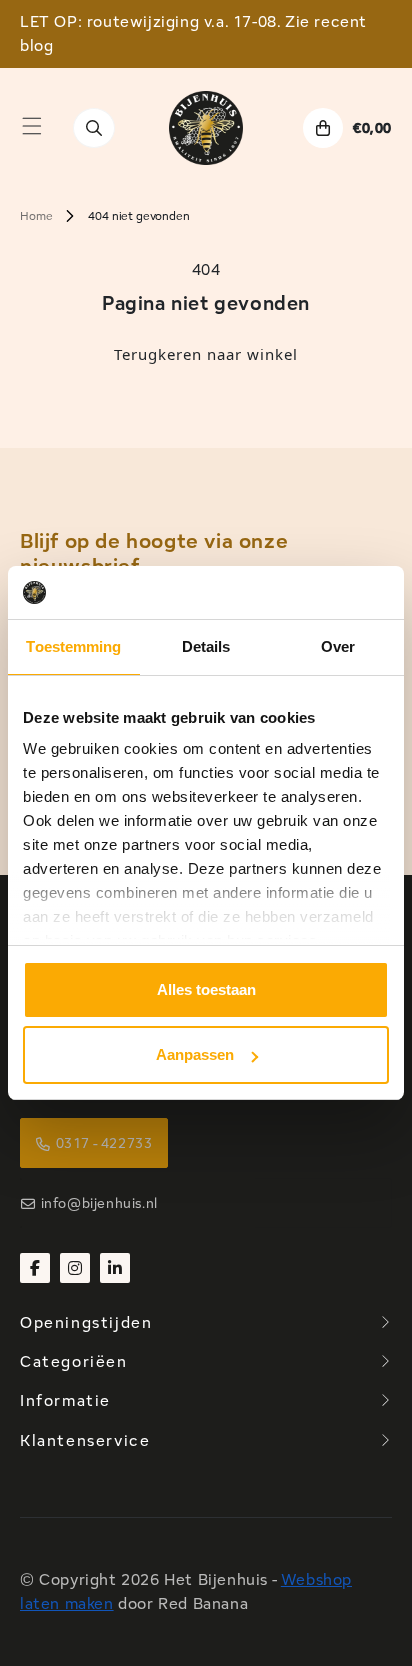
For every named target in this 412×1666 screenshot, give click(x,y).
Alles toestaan (206, 989)
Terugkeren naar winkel (206, 354)
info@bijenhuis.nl (99, 1203)
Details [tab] (206, 646)
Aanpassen (195, 1054)
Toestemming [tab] (73, 646)
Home (36, 215)
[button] (32, 126)
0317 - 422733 (104, 1143)
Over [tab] (338, 646)
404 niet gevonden (138, 215)
